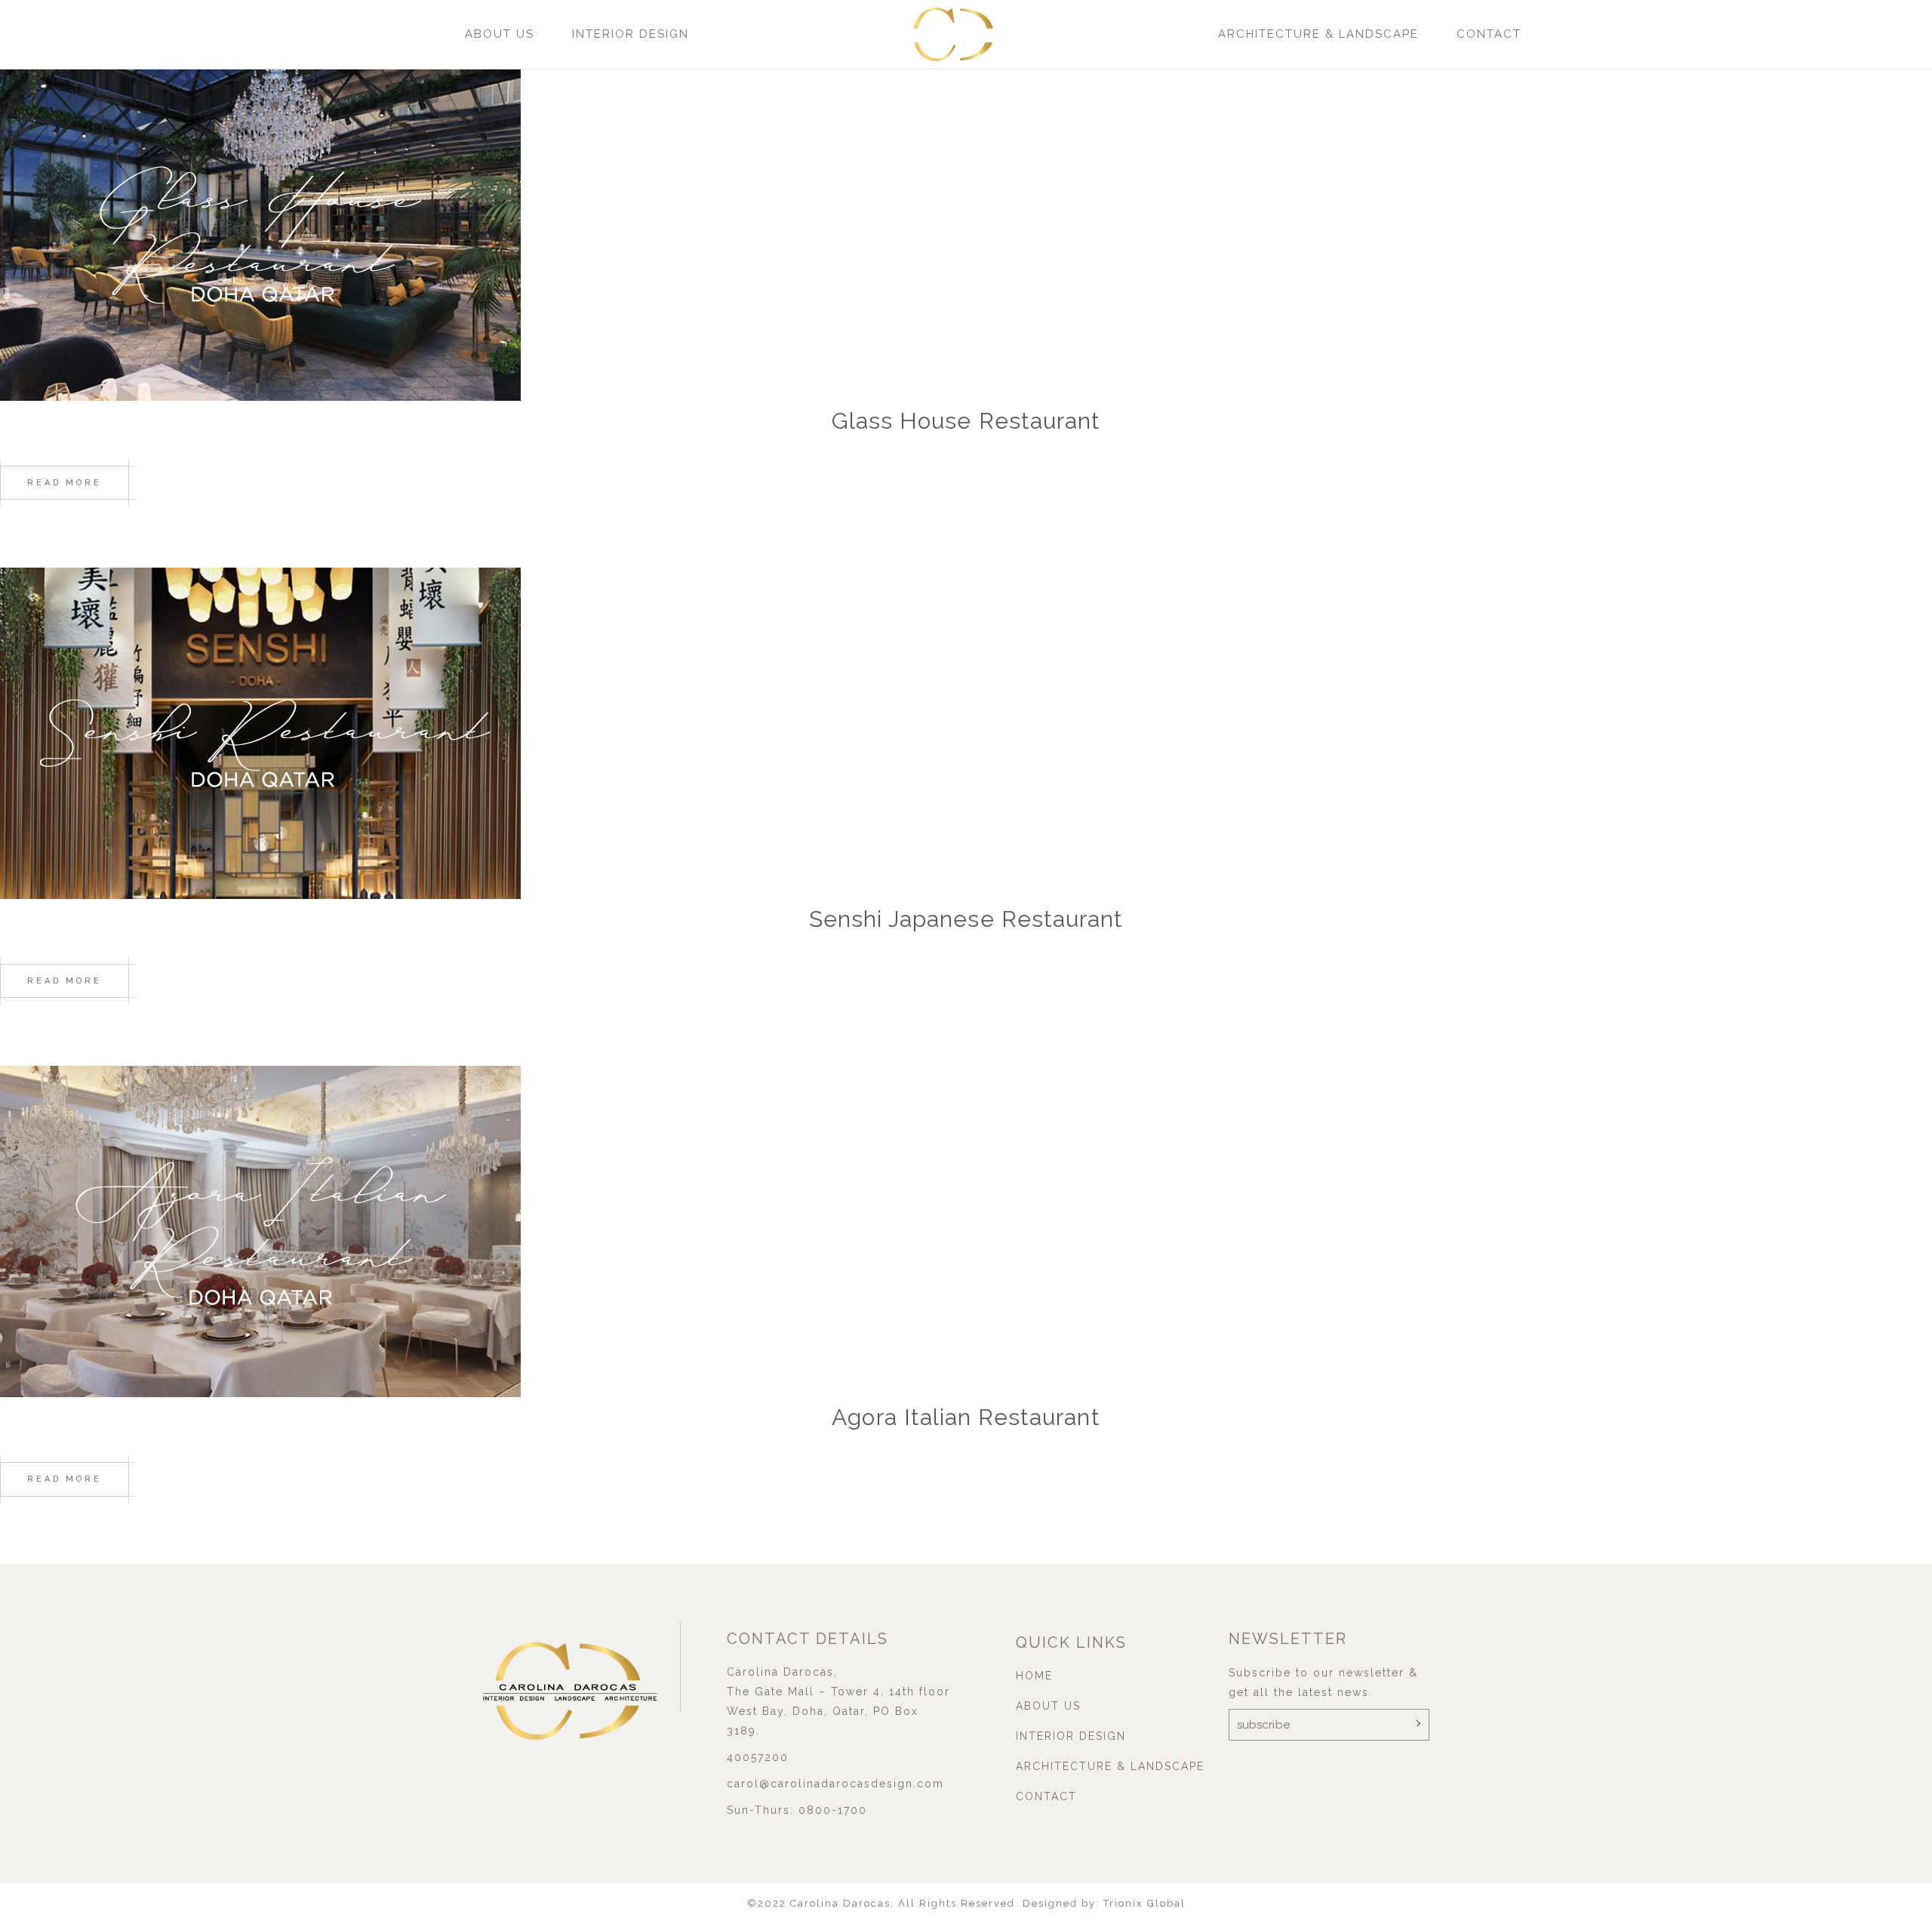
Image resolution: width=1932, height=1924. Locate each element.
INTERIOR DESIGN (631, 34)
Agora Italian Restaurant (966, 1417)
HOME (1034, 1676)
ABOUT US (500, 34)
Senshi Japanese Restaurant (966, 919)
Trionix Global (1144, 1903)
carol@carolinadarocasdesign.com (835, 1784)
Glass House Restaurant (966, 421)
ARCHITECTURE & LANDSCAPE (1318, 34)
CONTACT (1489, 34)
